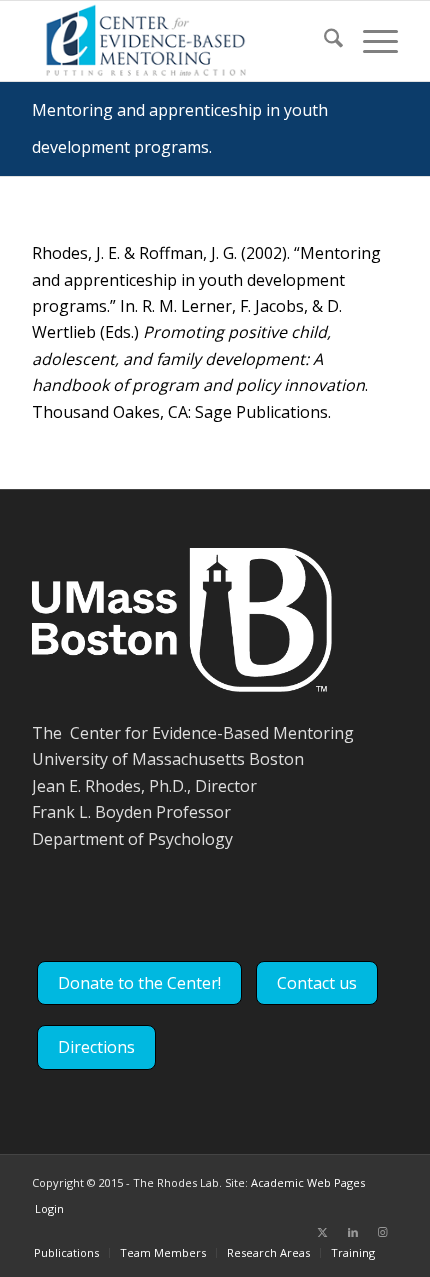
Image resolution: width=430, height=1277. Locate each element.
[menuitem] (323, 41)
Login (49, 1208)
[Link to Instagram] (383, 1232)
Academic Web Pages (308, 1182)
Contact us (317, 983)
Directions (96, 1047)
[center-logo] (178, 41)
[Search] (323, 41)
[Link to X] (323, 1232)
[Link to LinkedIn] (353, 1232)
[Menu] (370, 41)
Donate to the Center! (139, 983)
